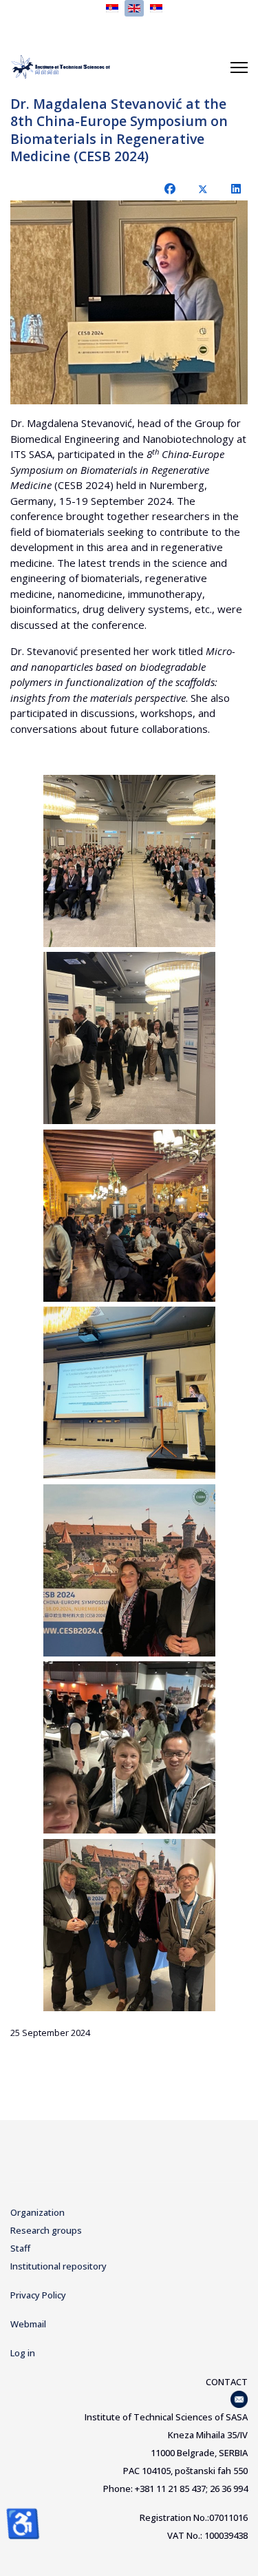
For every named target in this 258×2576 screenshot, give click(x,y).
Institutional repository (58, 2266)
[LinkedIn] (236, 189)
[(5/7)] (129, 1570)
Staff (20, 2248)
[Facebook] (170, 189)
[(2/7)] (129, 1038)
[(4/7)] (129, 1393)
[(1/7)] (129, 861)
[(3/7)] (129, 1216)
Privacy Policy (38, 2295)
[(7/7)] (129, 1925)
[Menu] (239, 67)
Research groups (46, 2230)
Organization (37, 2212)
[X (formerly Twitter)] (203, 189)
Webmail (28, 2324)
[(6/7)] (129, 1747)
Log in (23, 2353)
